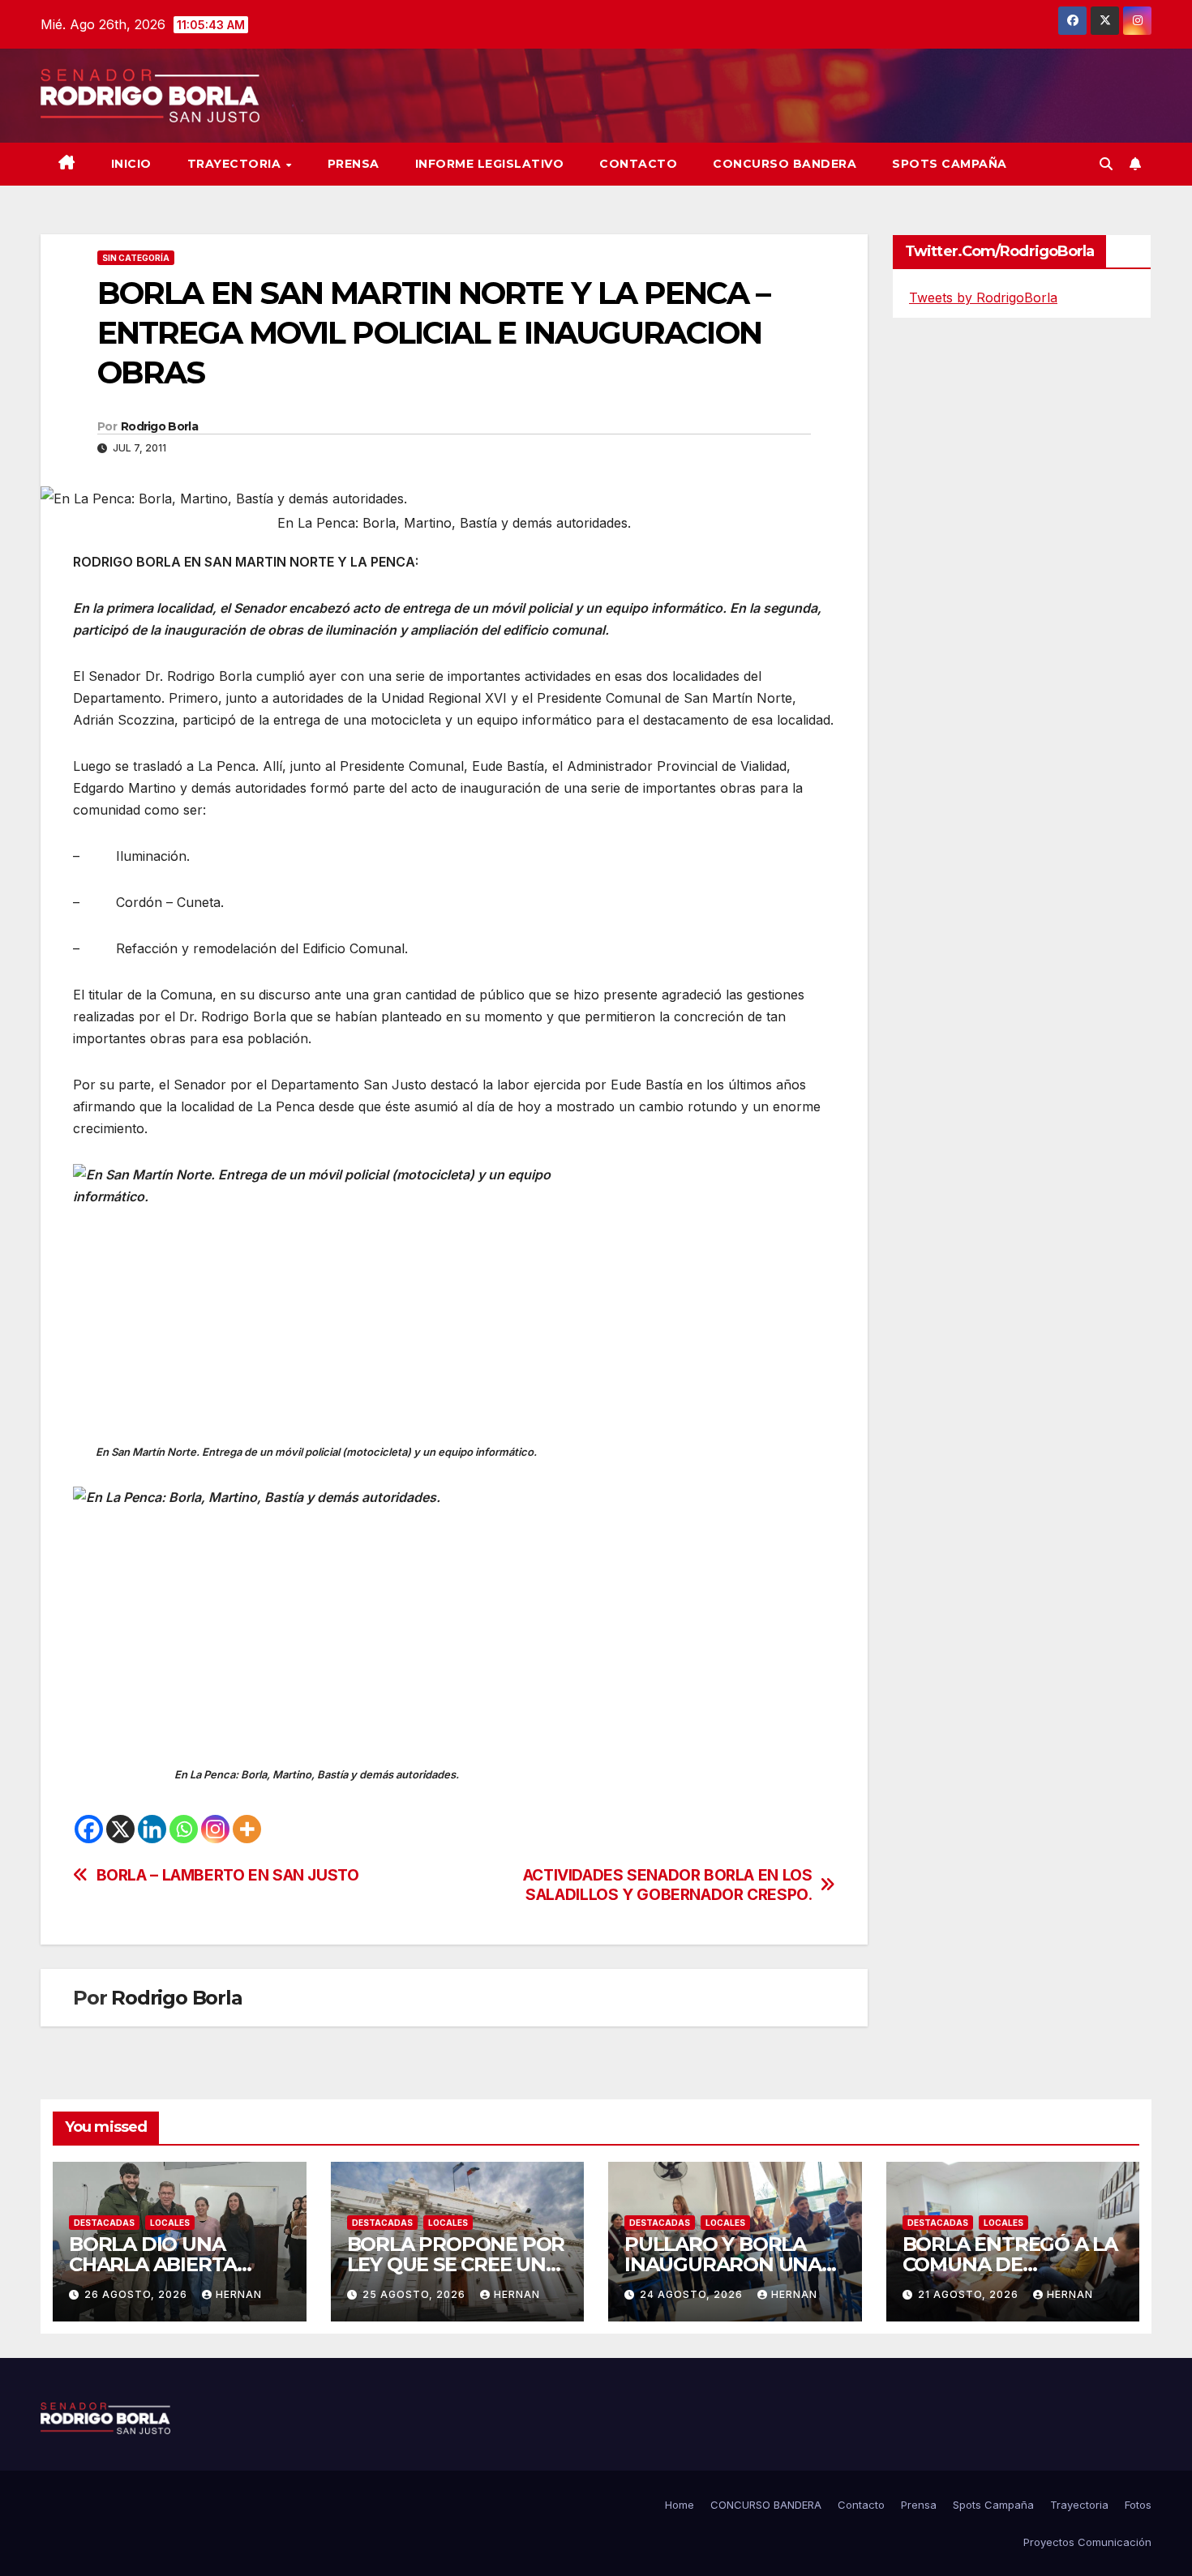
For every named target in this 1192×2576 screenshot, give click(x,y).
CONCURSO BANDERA (785, 164)
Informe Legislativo (490, 164)
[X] (120, 1829)
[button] (1106, 164)
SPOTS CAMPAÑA (950, 164)
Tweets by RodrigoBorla (983, 297)
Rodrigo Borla (159, 426)
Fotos (1138, 2505)
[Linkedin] (152, 1829)
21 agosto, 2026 (970, 2294)
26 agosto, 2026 (137, 2294)
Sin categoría (136, 258)
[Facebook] (89, 1829)
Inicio (131, 164)
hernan (239, 2294)
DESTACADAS (104, 2223)
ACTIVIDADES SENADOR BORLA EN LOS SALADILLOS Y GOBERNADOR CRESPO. (668, 1885)
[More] (247, 1829)
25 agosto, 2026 (416, 2294)
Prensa (354, 164)
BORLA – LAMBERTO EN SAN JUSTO (228, 1875)
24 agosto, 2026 (693, 2294)
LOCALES (170, 2223)
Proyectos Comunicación (1087, 2542)
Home (680, 2505)
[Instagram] (215, 1829)
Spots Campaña (993, 2505)
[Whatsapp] (184, 1829)
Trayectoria (236, 164)
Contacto (638, 164)
